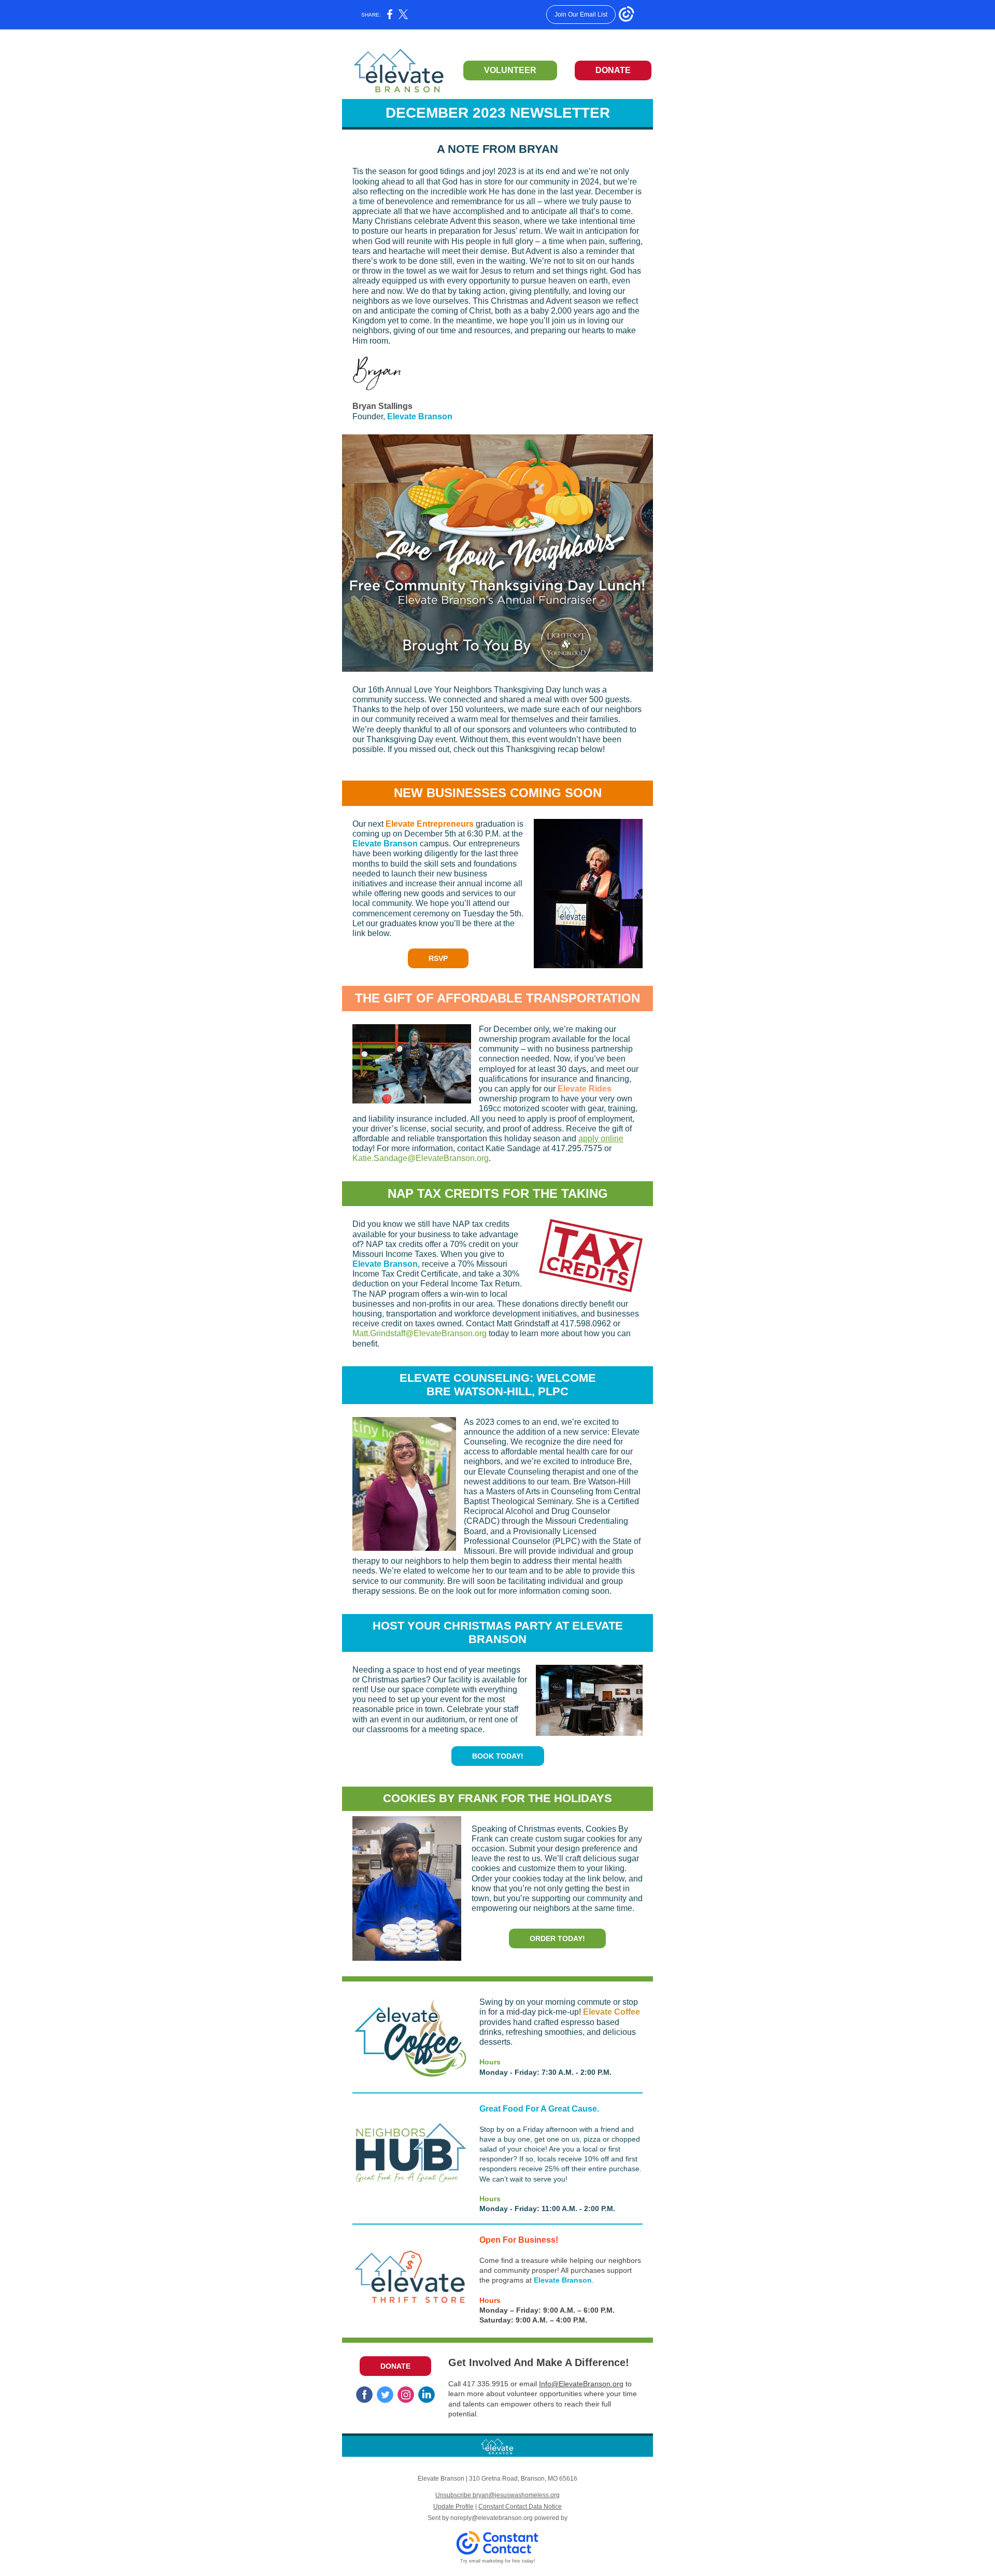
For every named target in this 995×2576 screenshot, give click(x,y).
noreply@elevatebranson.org (492, 2518)
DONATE (613, 70)
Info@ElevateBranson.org (581, 2384)
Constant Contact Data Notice (520, 2507)
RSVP (438, 958)
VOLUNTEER (510, 70)
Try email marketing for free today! (498, 2561)
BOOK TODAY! (498, 1756)
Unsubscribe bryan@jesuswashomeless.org (497, 2495)
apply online (601, 1138)
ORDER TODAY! (557, 1938)
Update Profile (453, 2507)
